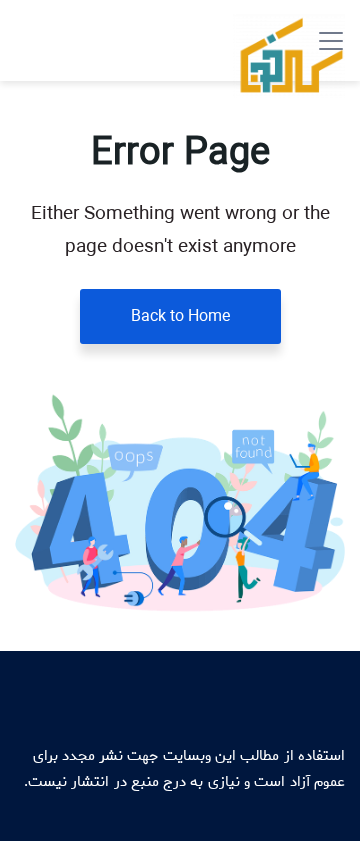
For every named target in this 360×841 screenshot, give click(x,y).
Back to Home (180, 316)
